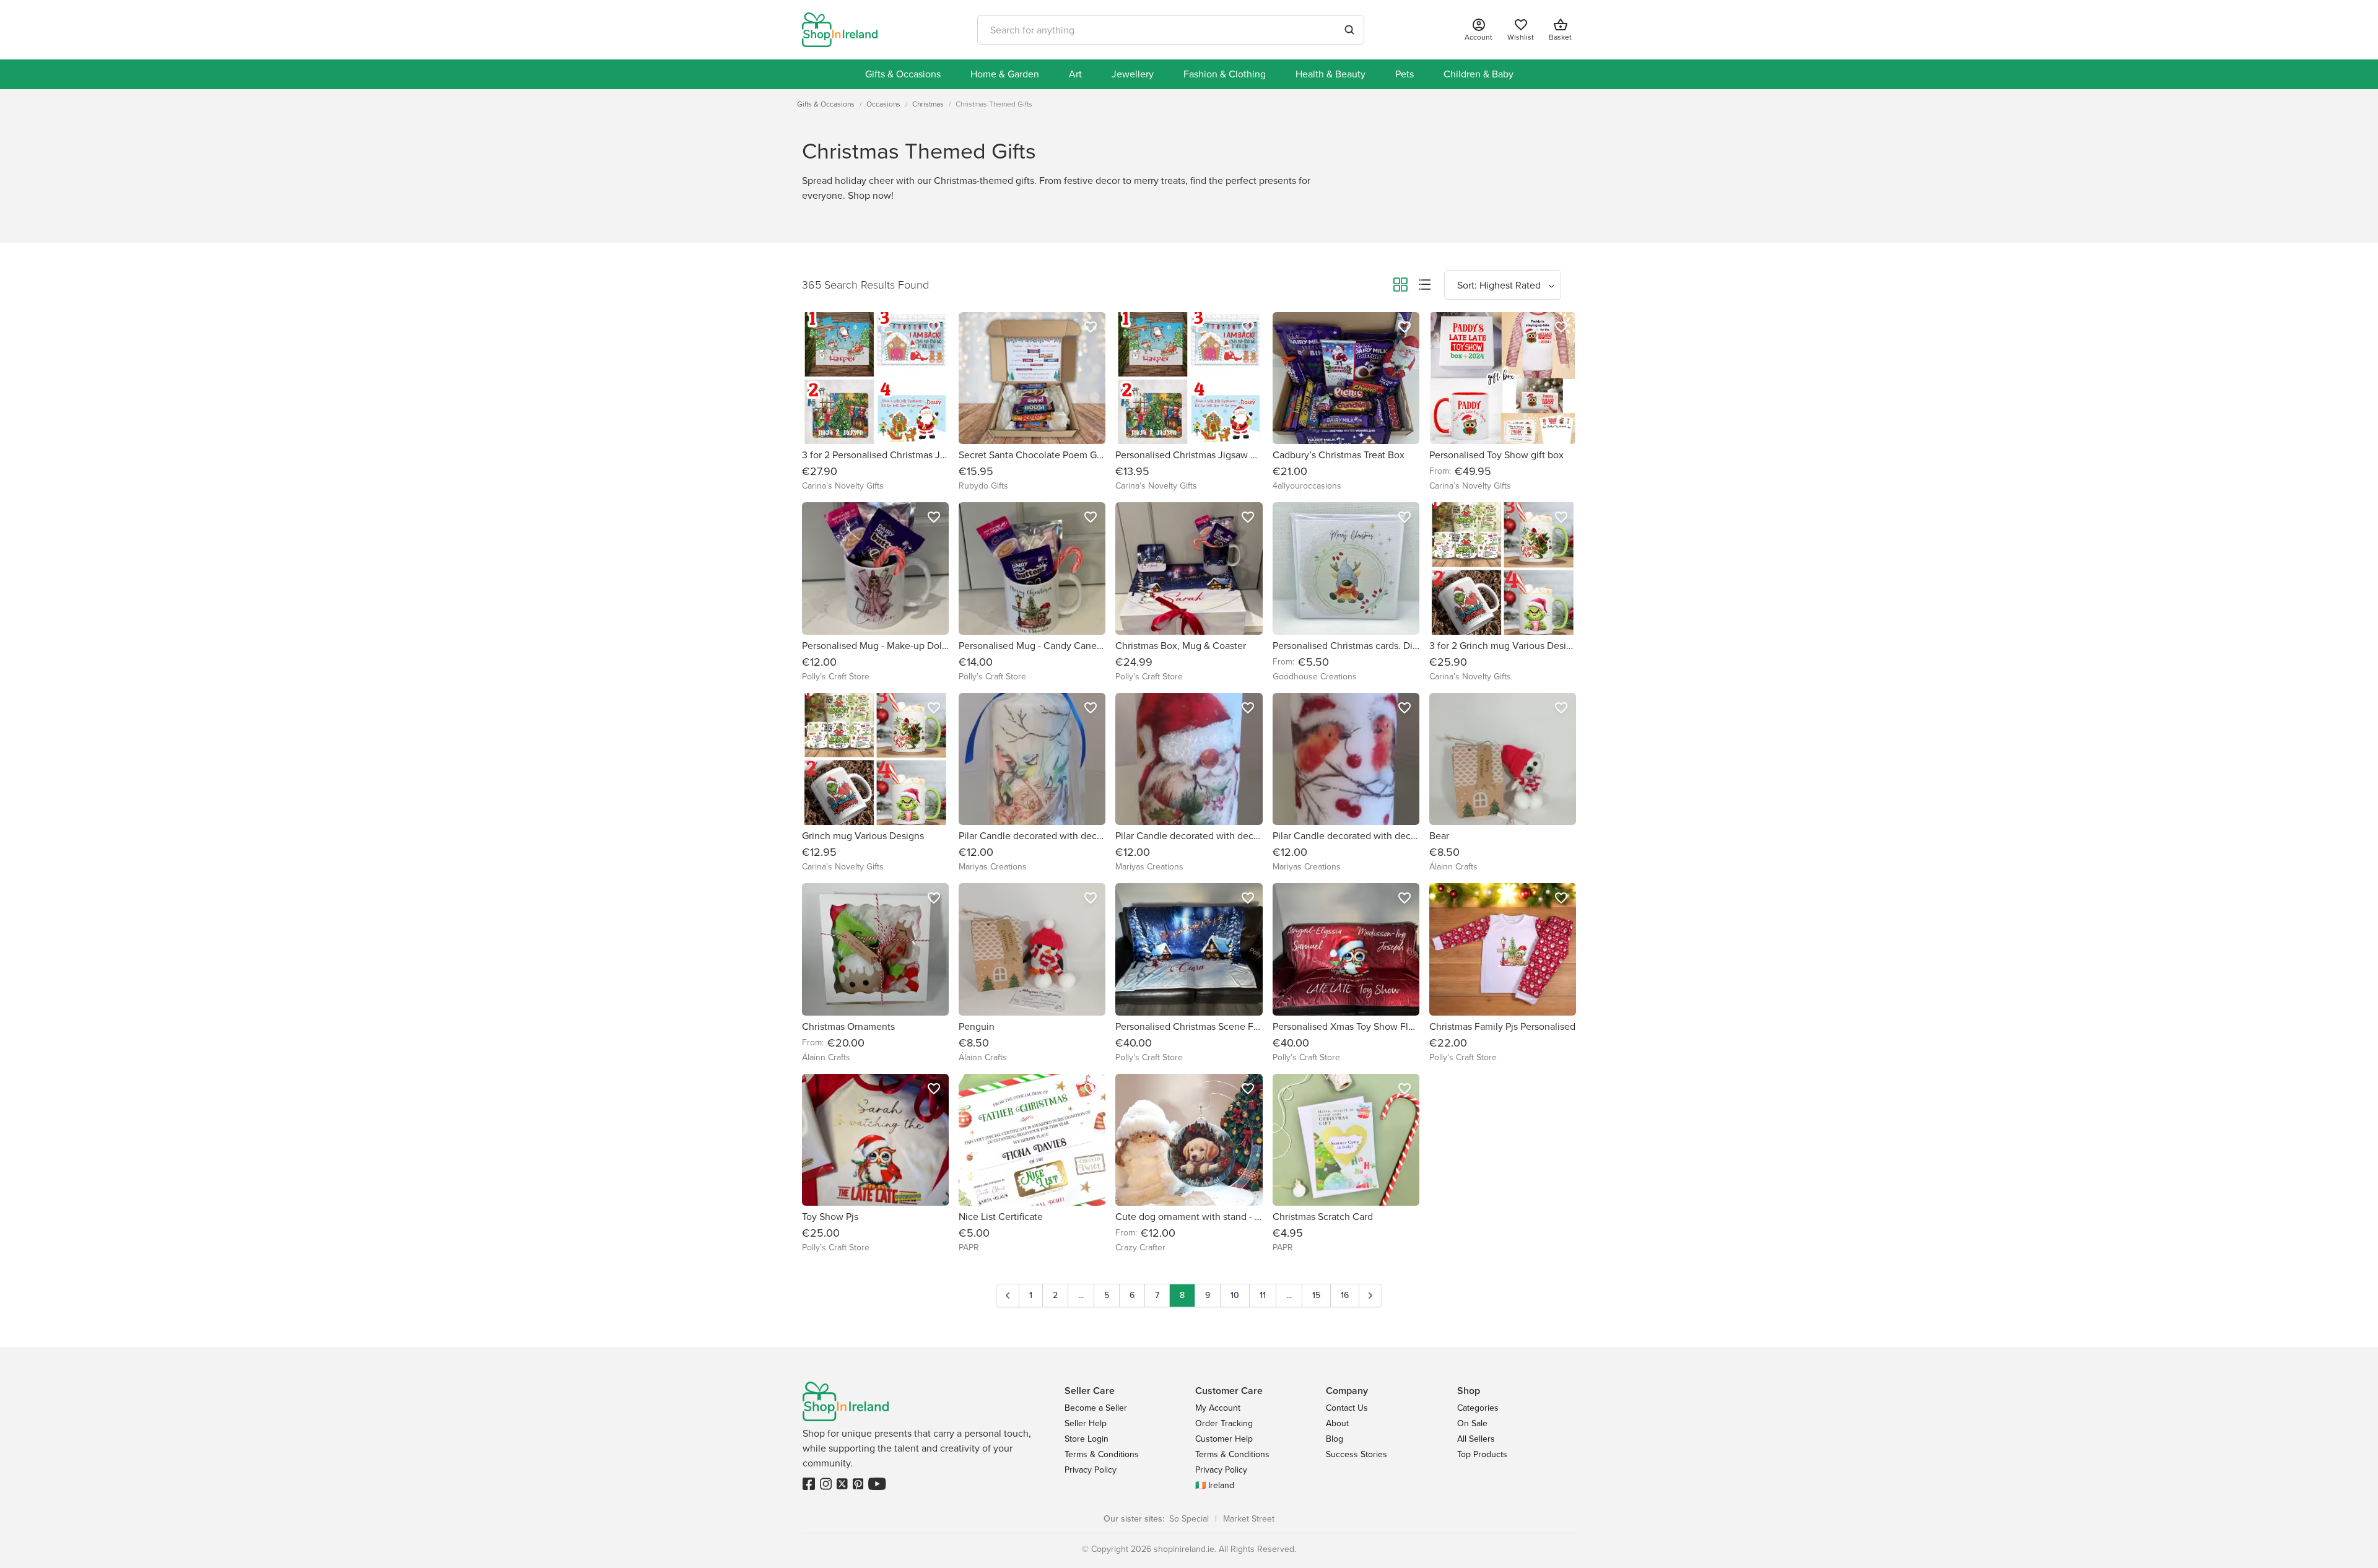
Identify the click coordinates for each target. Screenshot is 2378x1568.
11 (1263, 1295)
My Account (1218, 1408)
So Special (1189, 1519)
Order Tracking (1224, 1423)
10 (1235, 1295)
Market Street (1249, 1519)
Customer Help (1224, 1439)
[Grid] (1400, 287)
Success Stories (1357, 1454)
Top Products (1482, 1454)
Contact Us (1347, 1408)
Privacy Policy (1091, 1470)
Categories (1478, 1408)
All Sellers (1476, 1439)
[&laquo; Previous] (1008, 1296)
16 (1345, 1295)
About (1337, 1423)
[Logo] (840, 30)
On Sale (1472, 1423)
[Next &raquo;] (1370, 1296)
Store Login (1087, 1439)
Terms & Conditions (1102, 1454)
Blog (1335, 1439)
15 (1316, 1295)
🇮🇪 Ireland (1215, 1485)
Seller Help (1086, 1423)
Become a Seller (1096, 1408)
